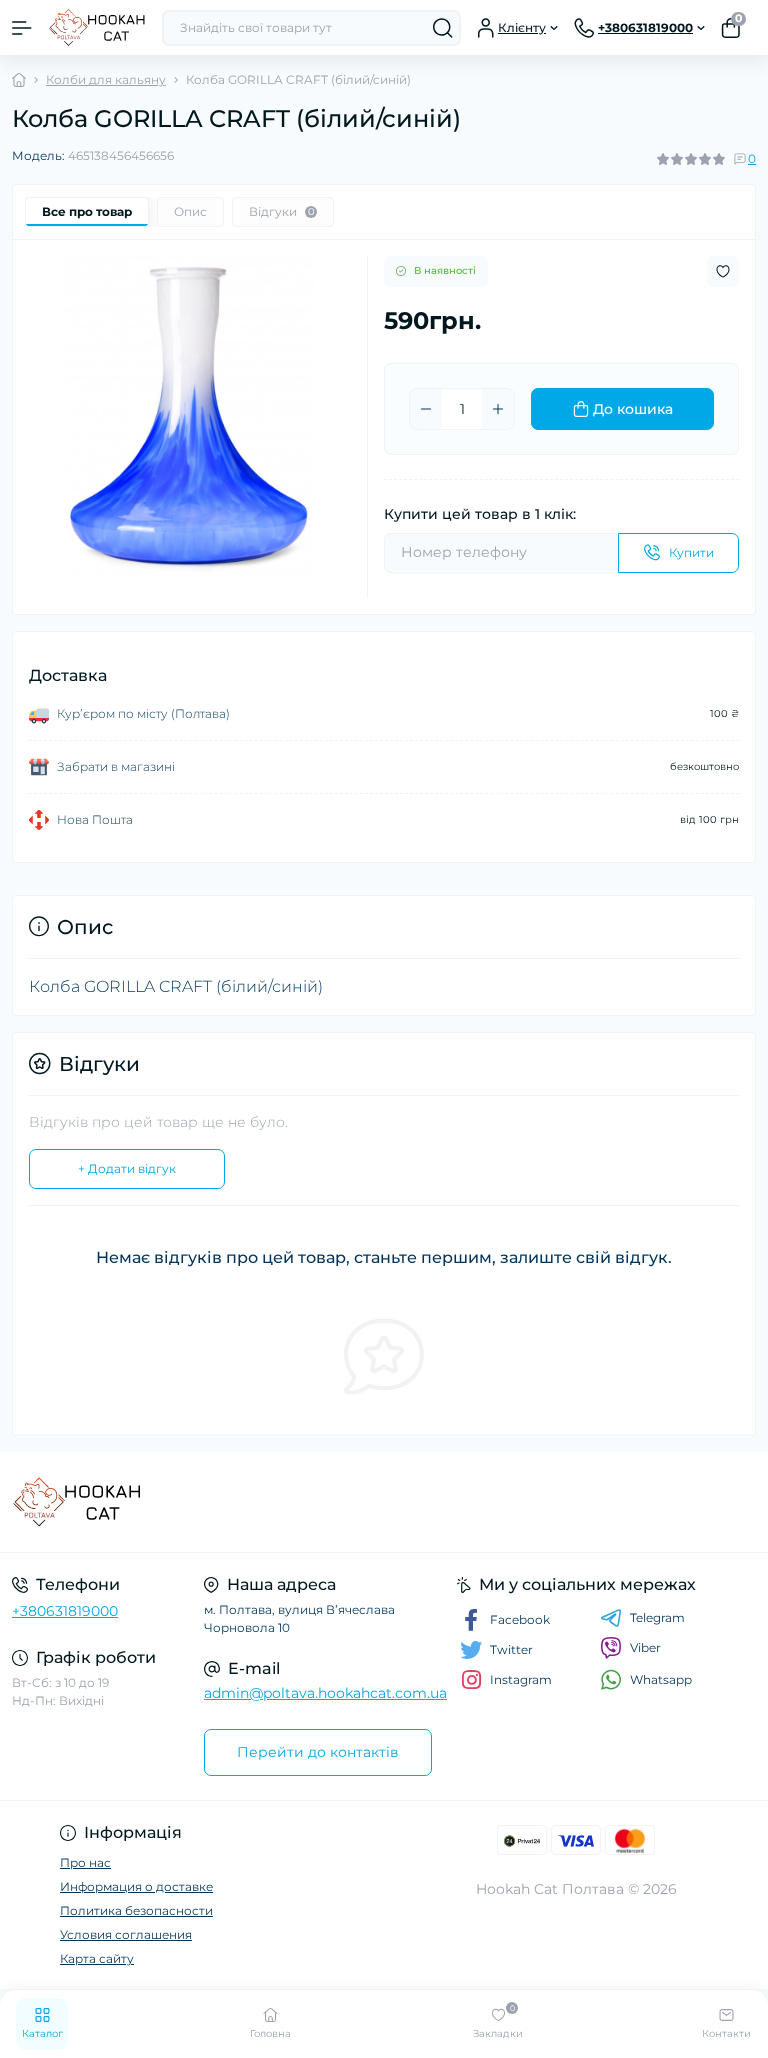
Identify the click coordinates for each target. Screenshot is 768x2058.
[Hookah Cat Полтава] (128, 1502)
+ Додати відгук (127, 1168)
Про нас (85, 1862)
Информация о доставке (136, 1886)
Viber (645, 1647)
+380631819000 (65, 1611)
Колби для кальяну (106, 79)
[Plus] (498, 409)
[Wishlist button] (723, 271)
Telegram (657, 1617)
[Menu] (22, 28)
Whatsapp (661, 1679)
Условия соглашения (126, 1934)
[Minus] (426, 409)
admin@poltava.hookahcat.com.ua (325, 1693)
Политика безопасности (136, 1910)
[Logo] (97, 27)
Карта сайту (97, 1958)
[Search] (443, 28)
